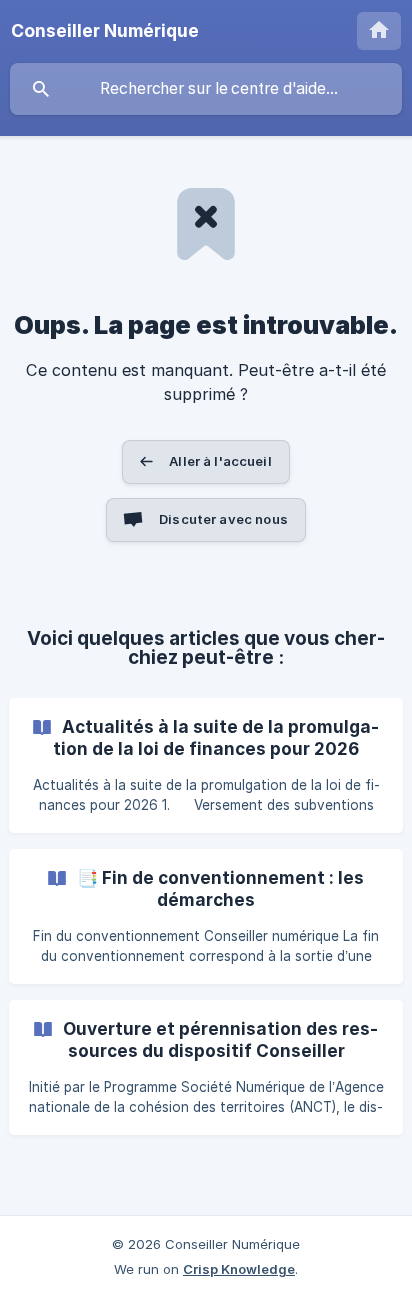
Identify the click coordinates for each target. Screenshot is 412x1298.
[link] (206, 765)
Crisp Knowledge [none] (239, 1269)
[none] (105, 31)
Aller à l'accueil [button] (220, 461)
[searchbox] (206, 89)
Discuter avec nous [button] (223, 519)
